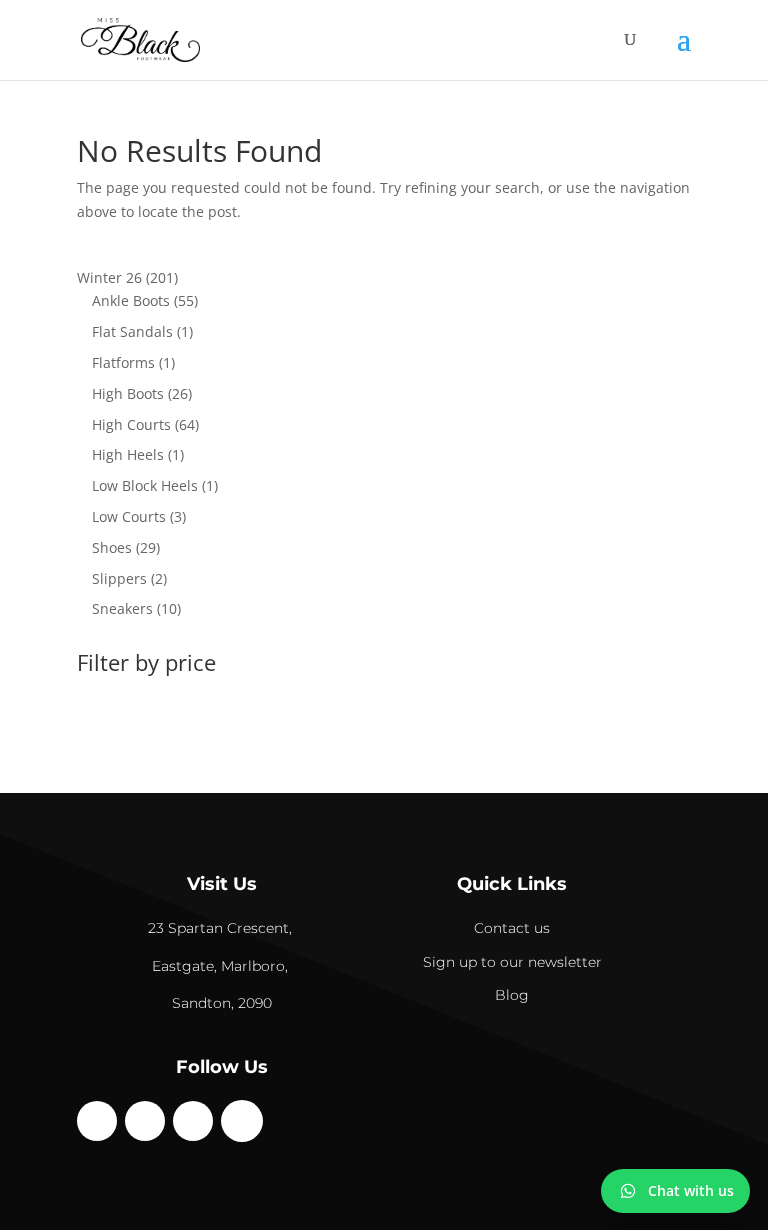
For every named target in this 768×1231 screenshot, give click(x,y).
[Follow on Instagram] (145, 1121)
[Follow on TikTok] (193, 1121)
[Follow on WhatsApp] (242, 1121)
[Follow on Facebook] (97, 1121)
